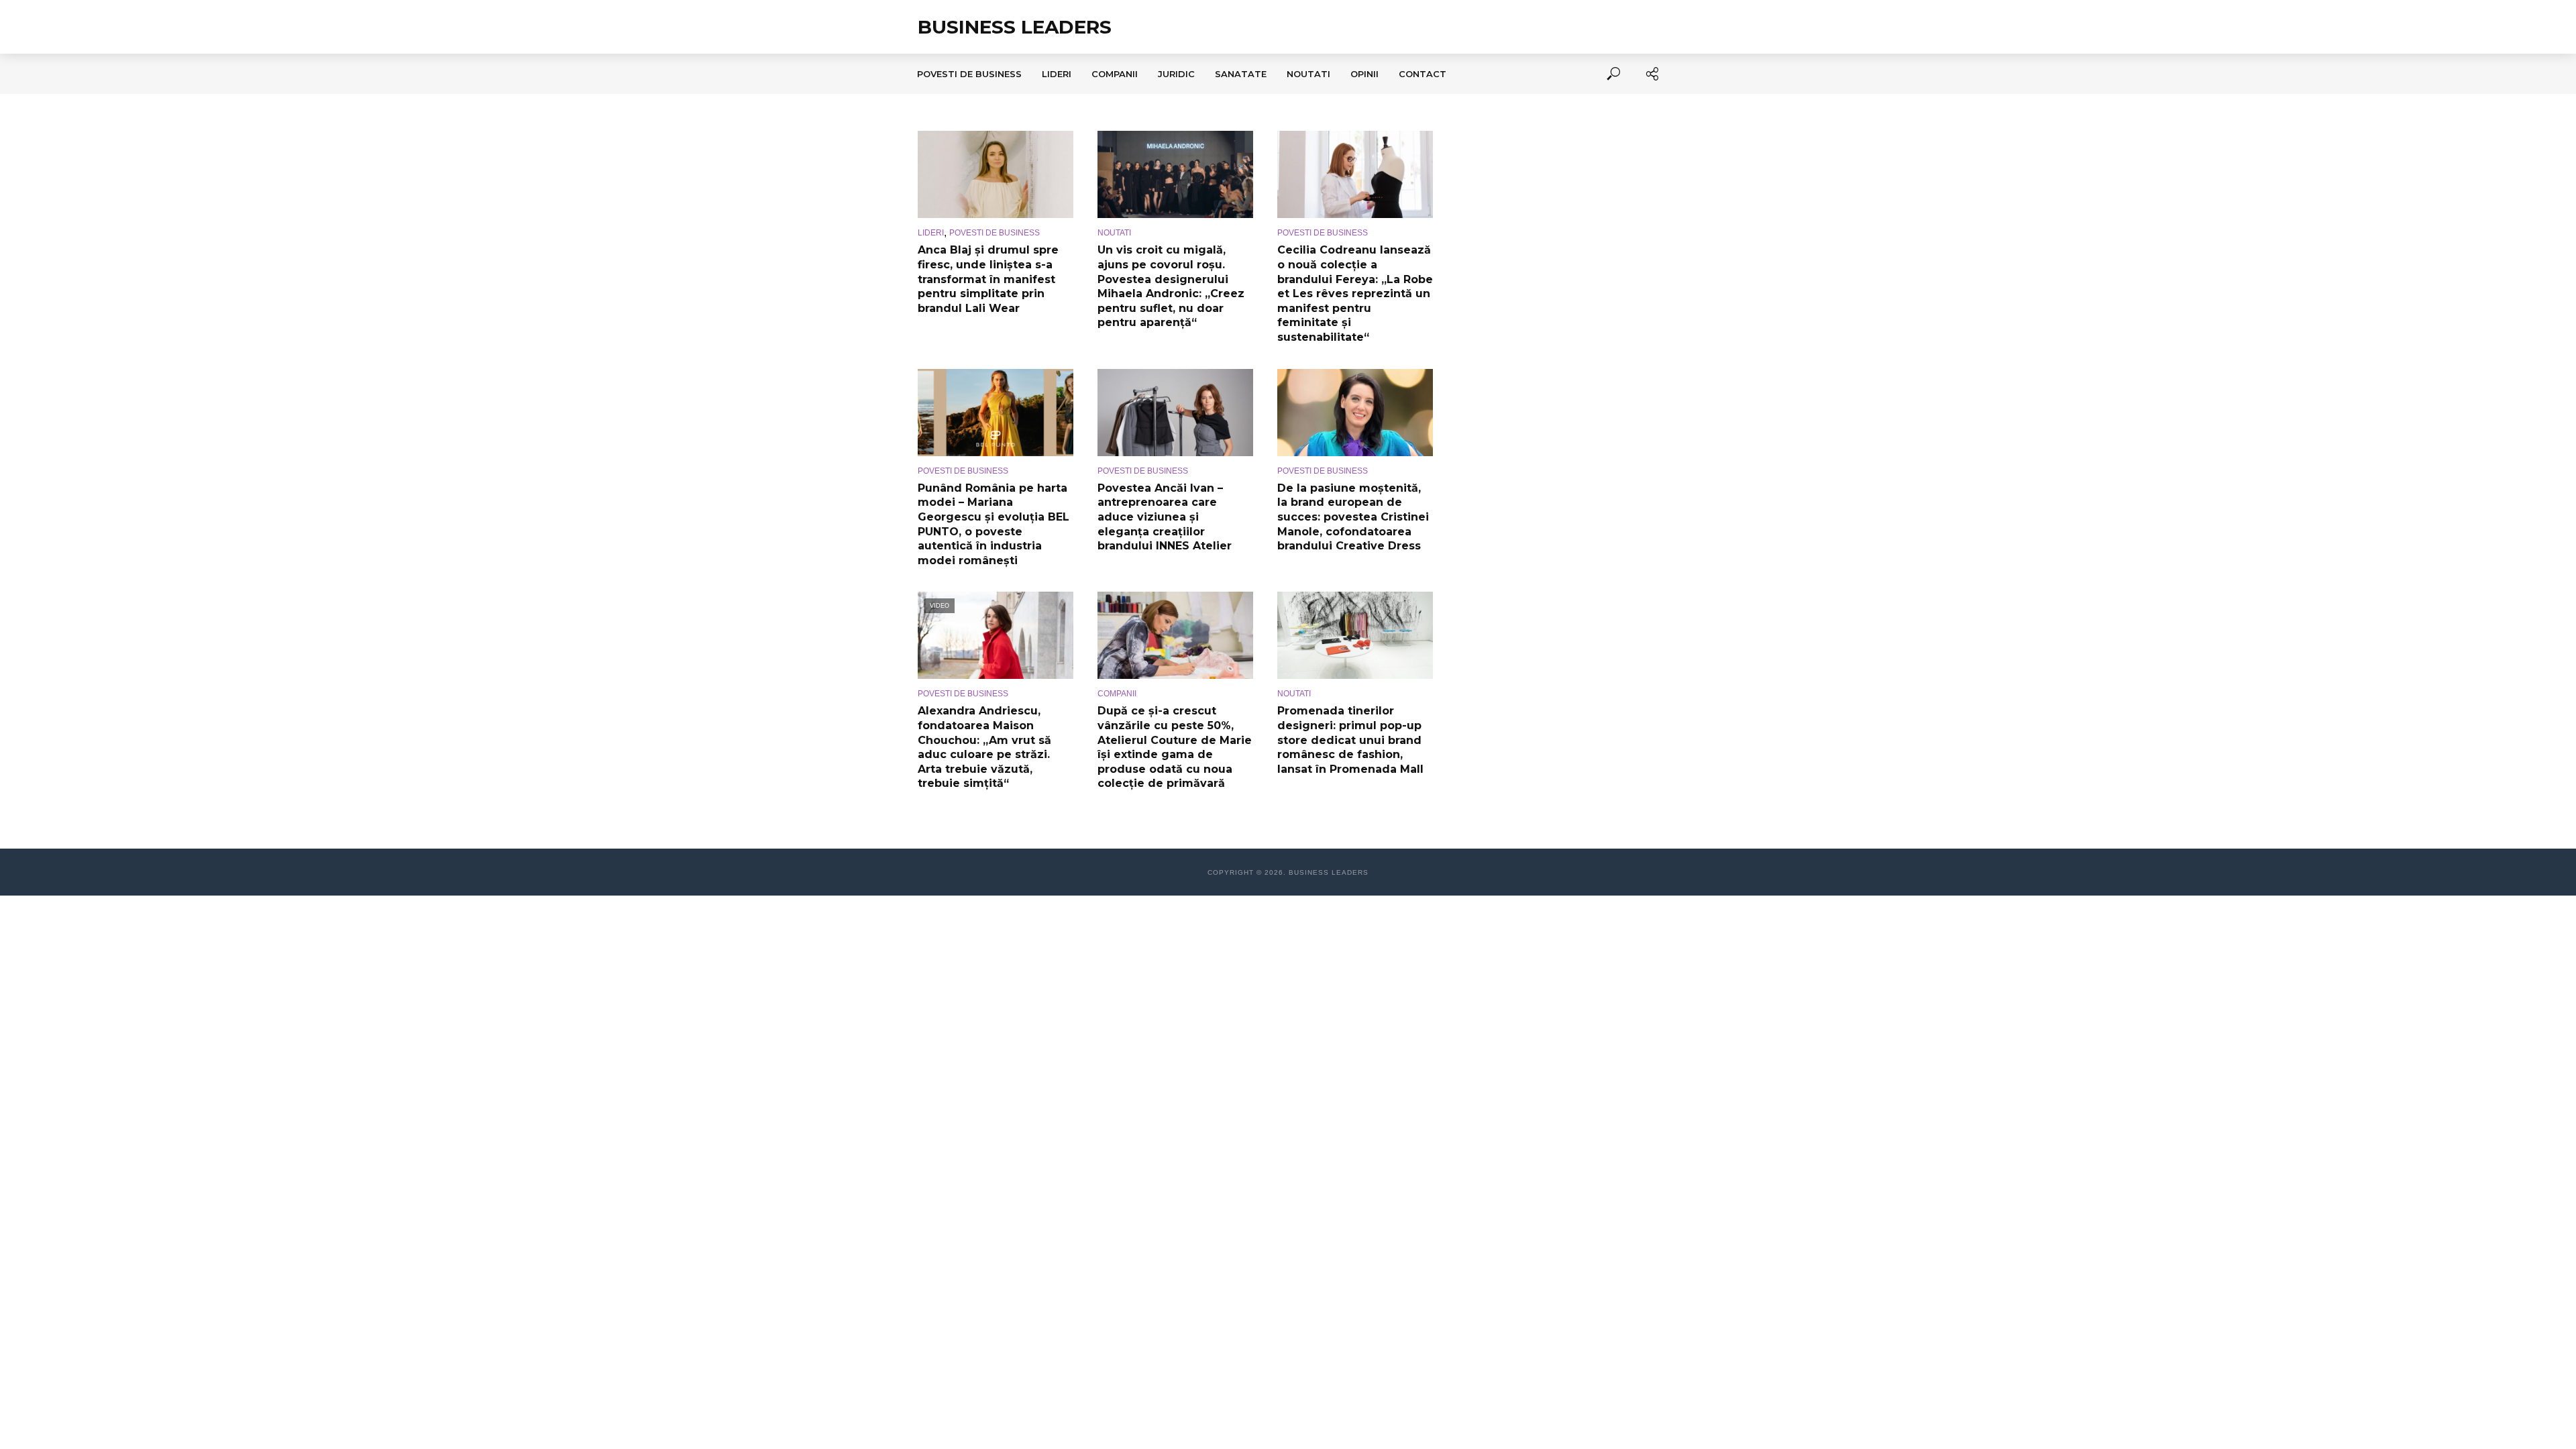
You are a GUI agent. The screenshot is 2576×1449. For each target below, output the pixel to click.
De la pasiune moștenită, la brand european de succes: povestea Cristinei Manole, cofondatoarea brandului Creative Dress (1353, 517)
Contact (1423, 74)
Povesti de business (969, 74)
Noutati (1308, 74)
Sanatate (1241, 74)
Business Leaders (1015, 27)
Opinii (1364, 74)
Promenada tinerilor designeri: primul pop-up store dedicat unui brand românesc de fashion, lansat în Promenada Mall (1350, 740)
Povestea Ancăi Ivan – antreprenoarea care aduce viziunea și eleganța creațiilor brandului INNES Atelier (1165, 517)
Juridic (1176, 74)
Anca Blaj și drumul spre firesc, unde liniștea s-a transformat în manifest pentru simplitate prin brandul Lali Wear (988, 279)
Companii (1115, 74)
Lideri (1057, 74)
